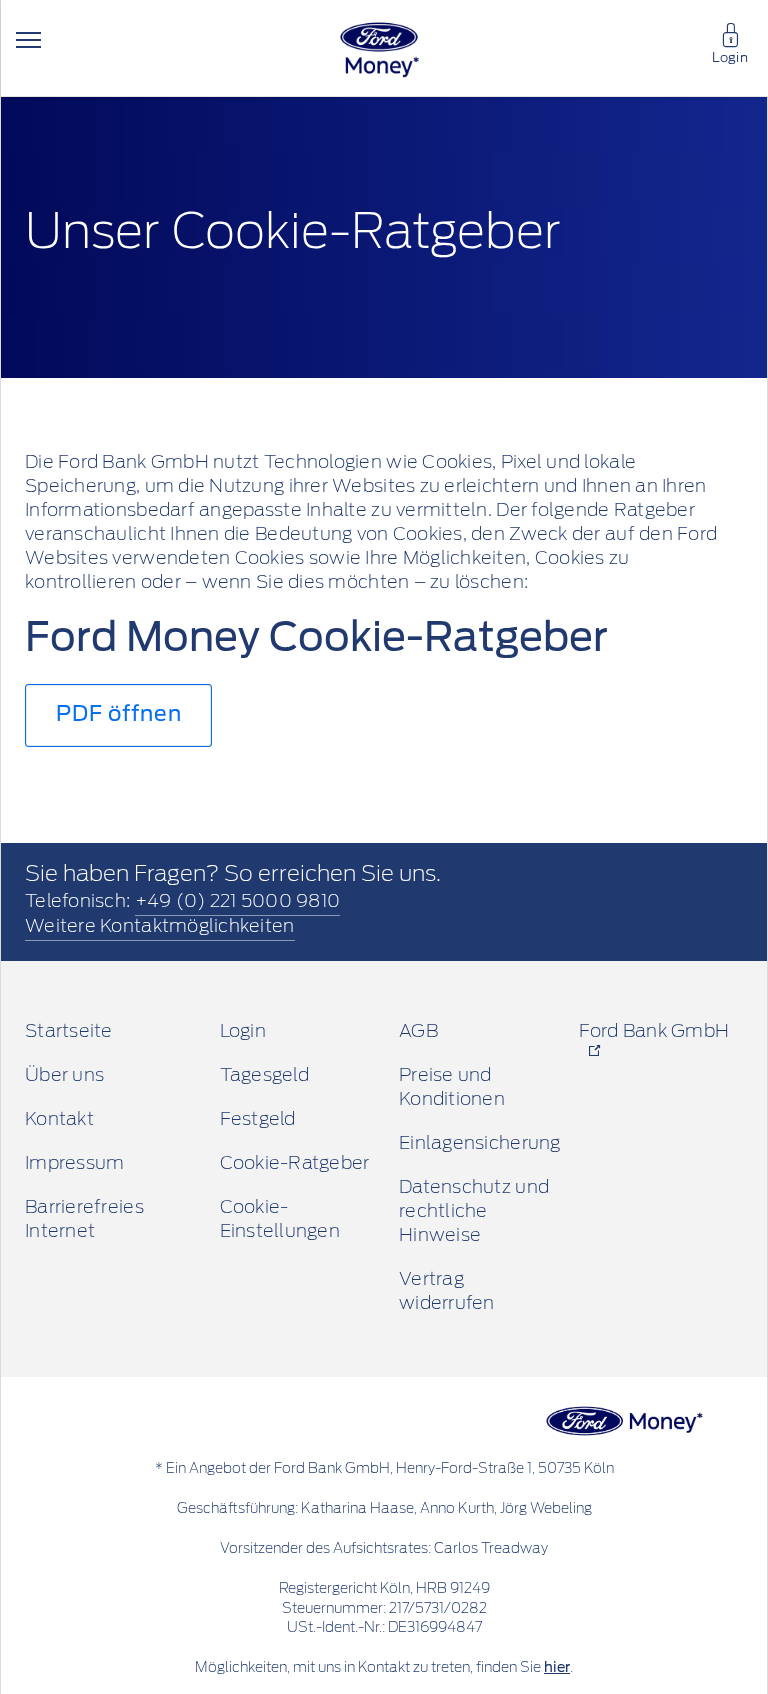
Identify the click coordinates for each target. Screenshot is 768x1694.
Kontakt (59, 1120)
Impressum (74, 1164)
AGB (418, 1032)
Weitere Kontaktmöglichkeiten (160, 927)
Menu (28, 40)
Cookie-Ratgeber (295, 1164)
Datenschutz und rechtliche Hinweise (474, 1212)
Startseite (69, 1032)
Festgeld (258, 1120)
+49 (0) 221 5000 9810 (238, 902)
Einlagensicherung (480, 1144)
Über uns (64, 1076)
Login (730, 58)
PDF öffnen (118, 714)
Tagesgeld (264, 1076)
